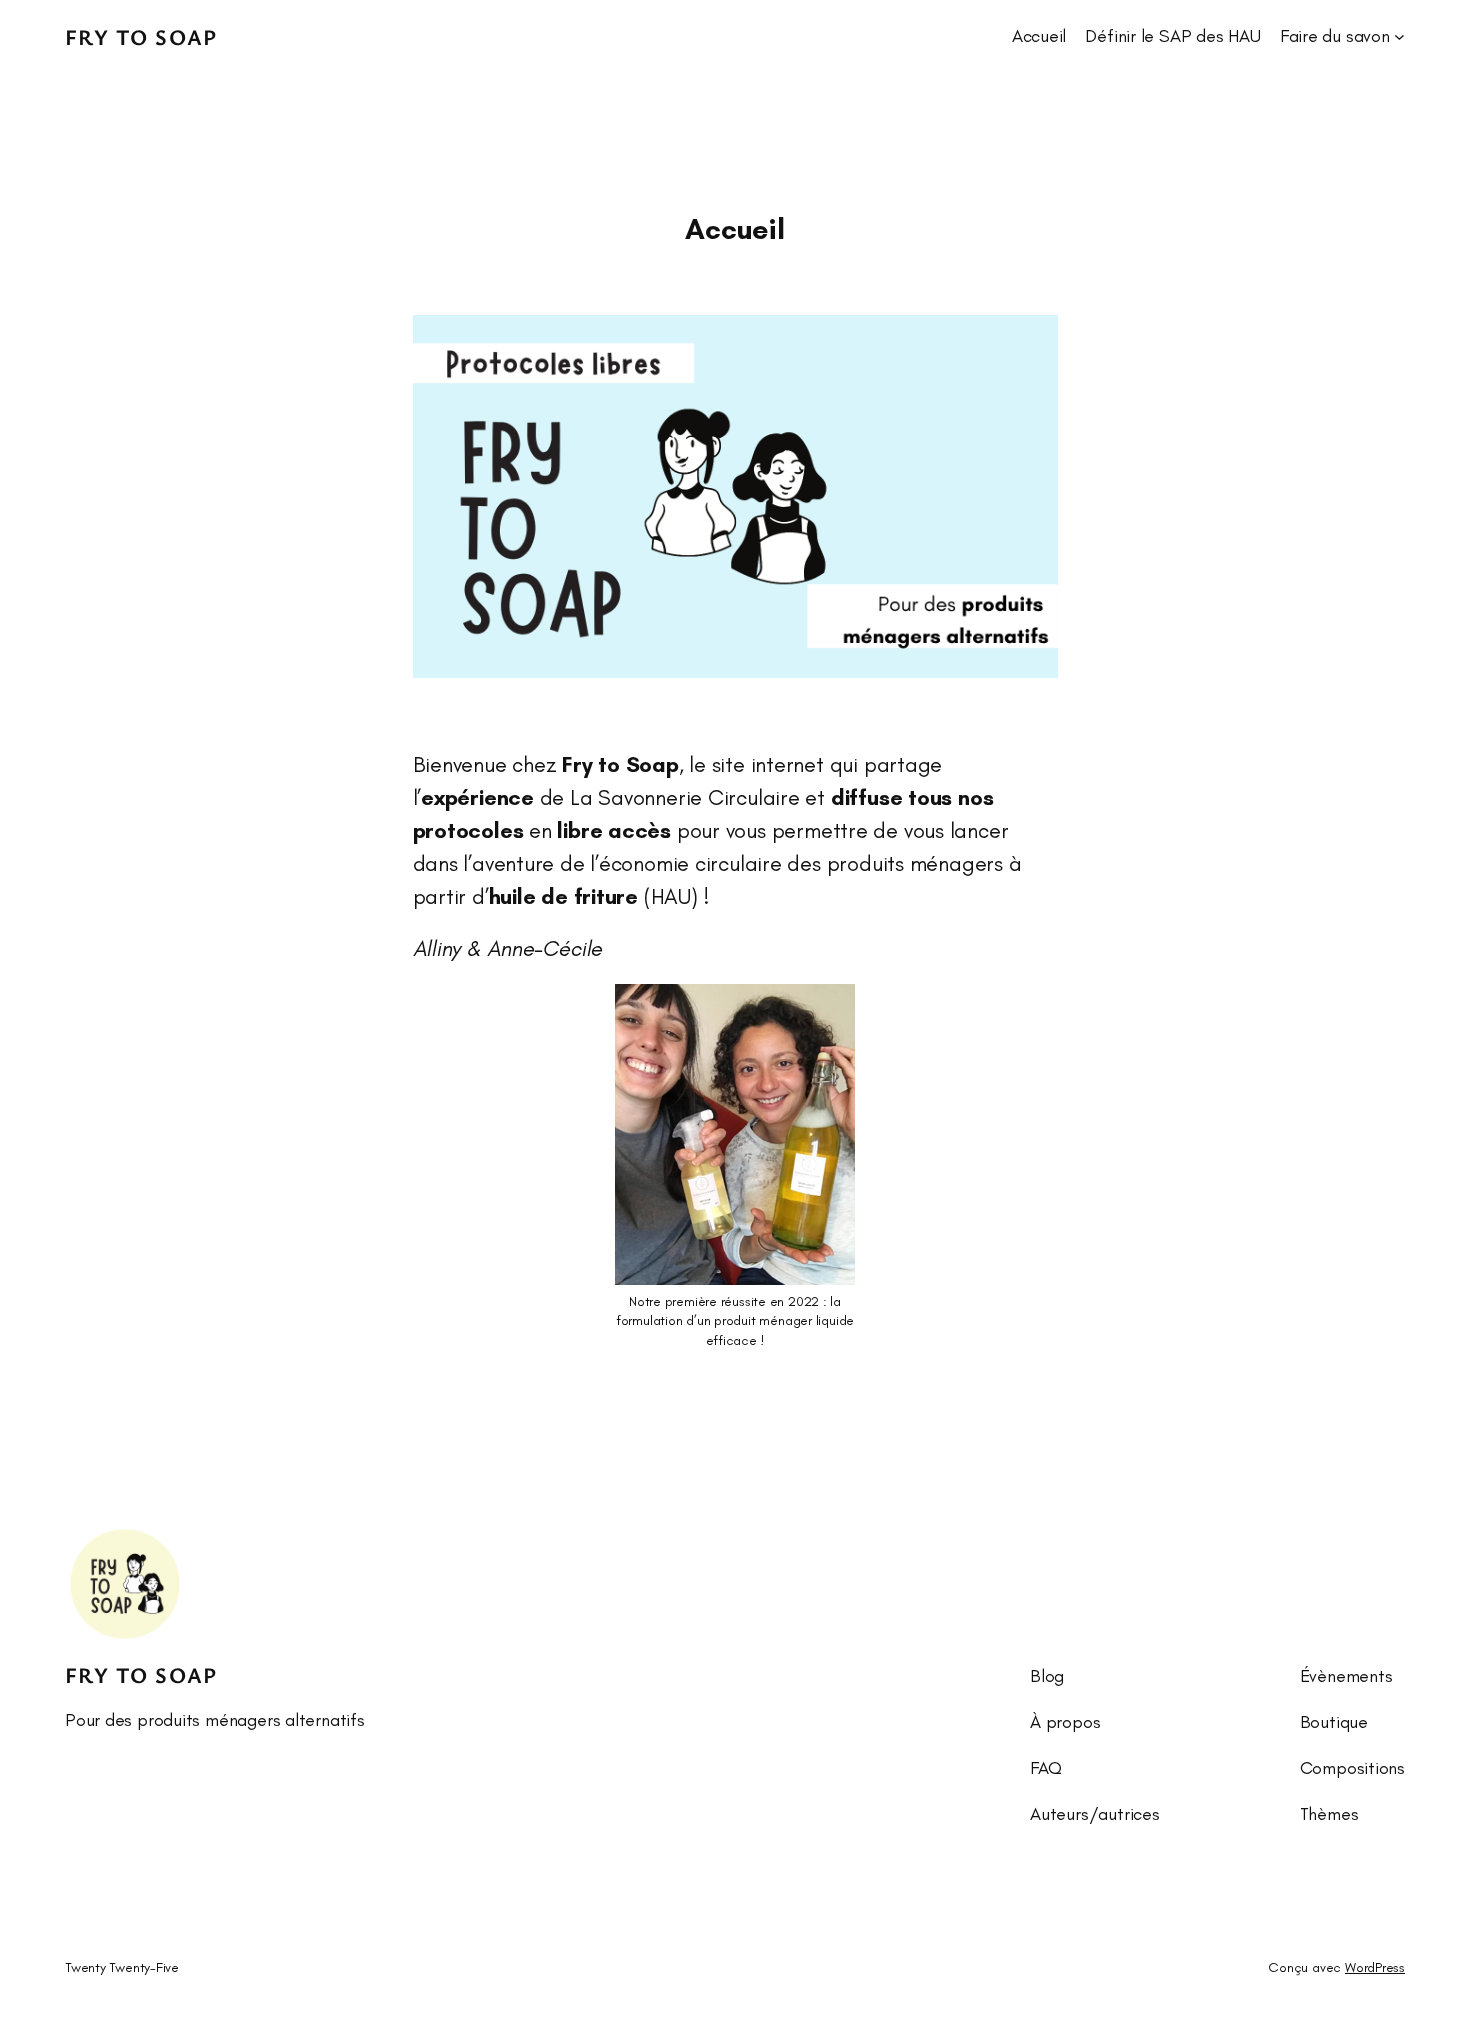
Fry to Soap (141, 36)
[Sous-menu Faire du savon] (1399, 36)
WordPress (1375, 1967)
